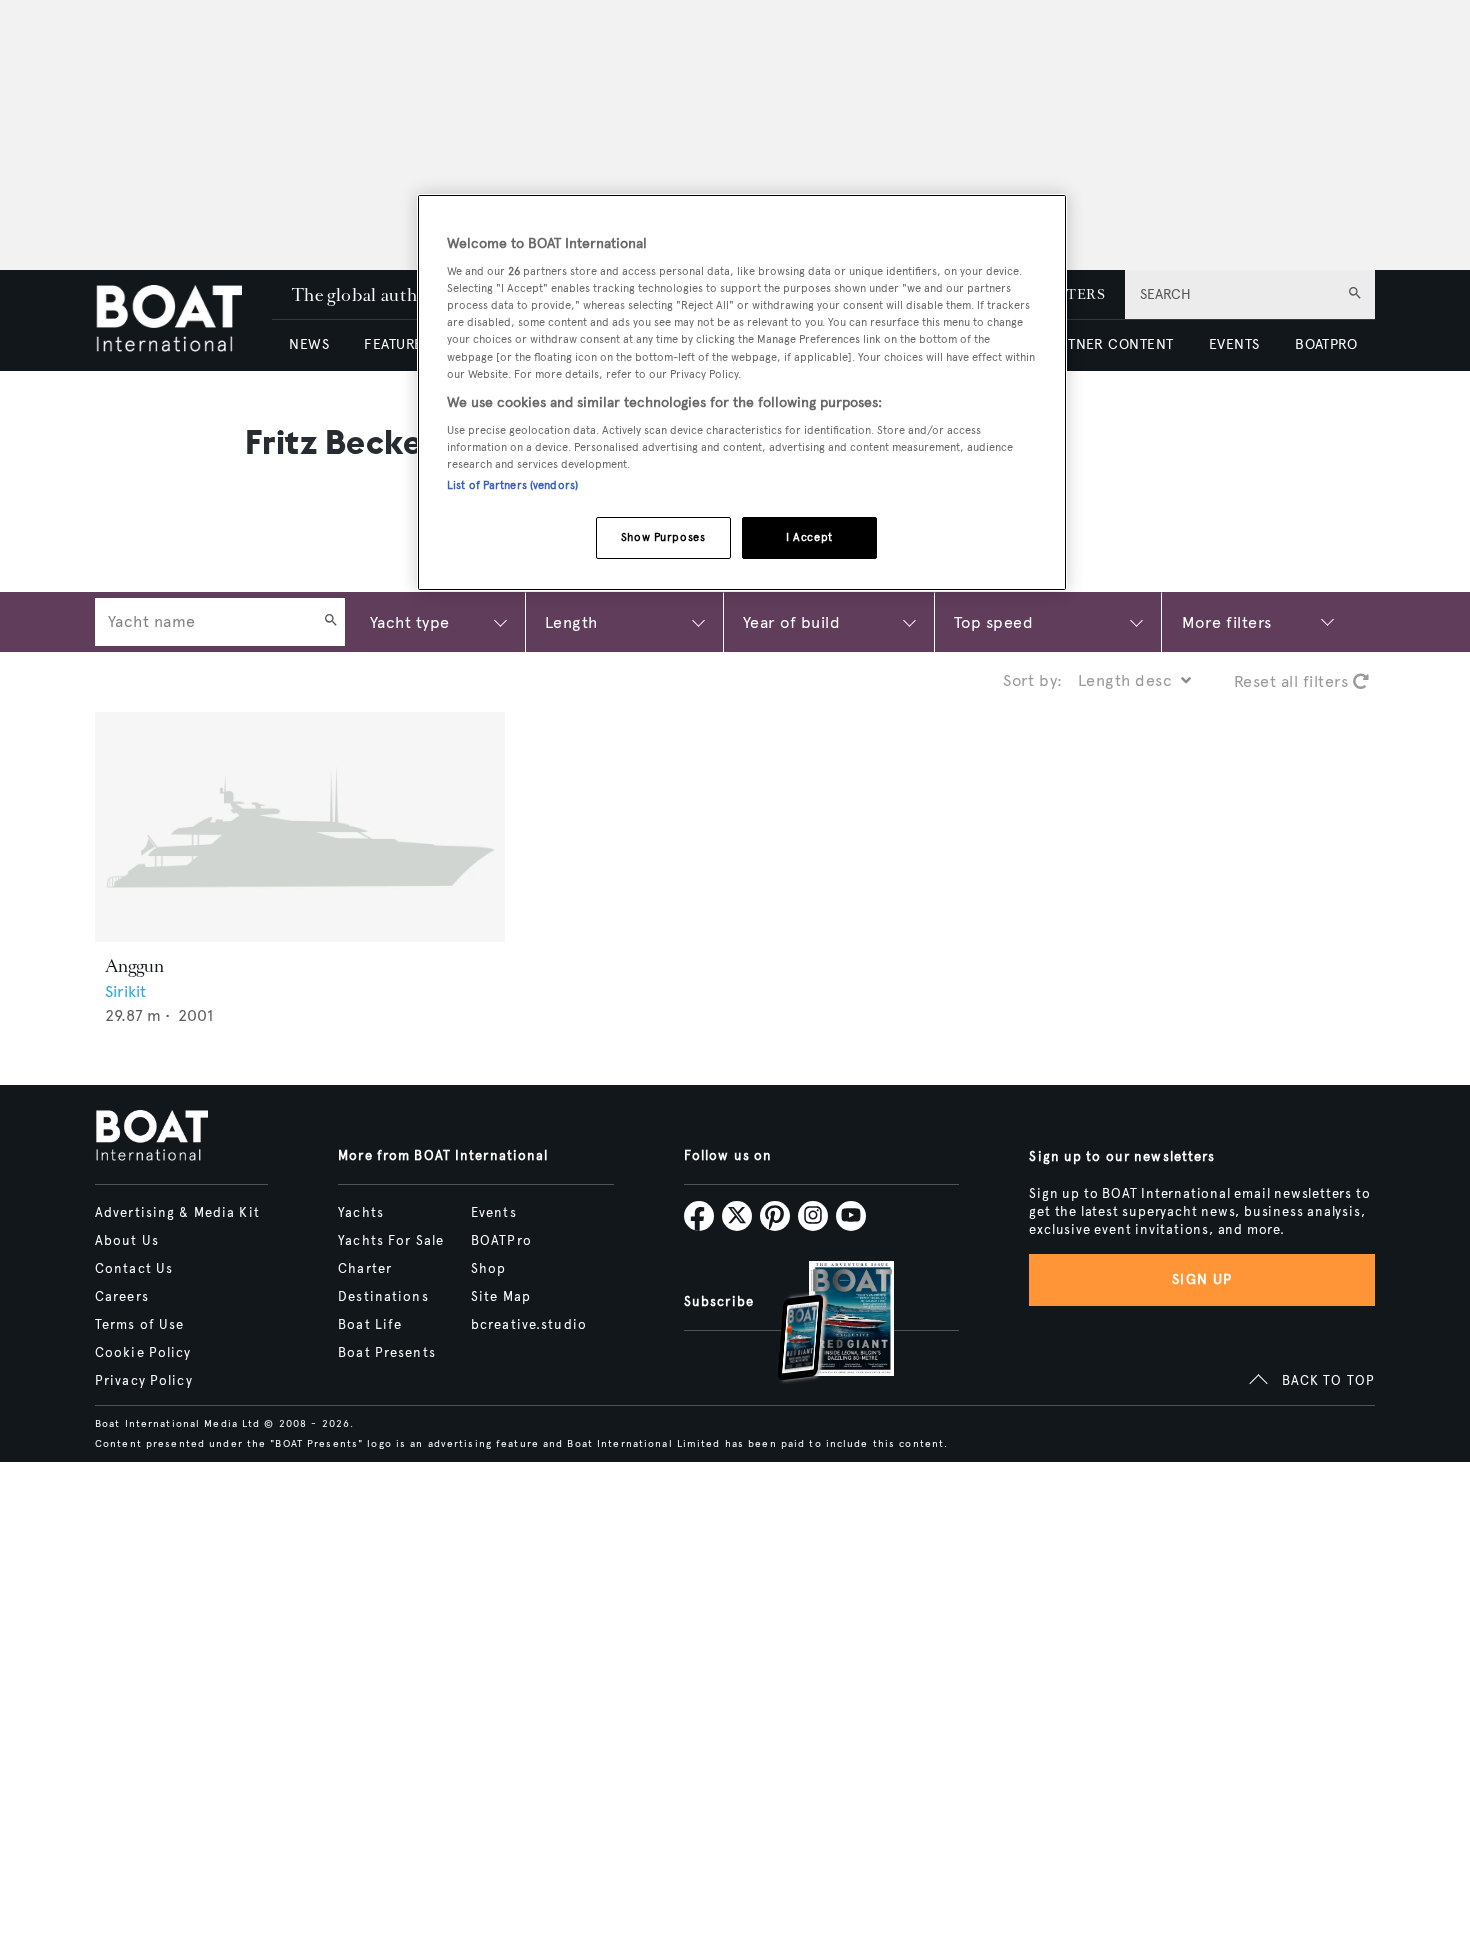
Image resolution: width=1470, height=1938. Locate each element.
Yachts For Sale (391, 1241)
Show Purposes (663, 538)
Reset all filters (1293, 681)
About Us (127, 1241)
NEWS (309, 344)
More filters (1227, 621)
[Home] (183, 320)
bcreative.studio (529, 1325)
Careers (122, 1297)
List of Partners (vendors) (512, 486)
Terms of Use (139, 1325)
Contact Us (134, 1269)
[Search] (331, 622)
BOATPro (501, 1241)
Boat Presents (387, 1353)
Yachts (361, 1213)
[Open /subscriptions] (819, 1323)
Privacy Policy (144, 1381)
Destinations (383, 1297)
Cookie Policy (143, 1353)
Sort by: (1033, 680)
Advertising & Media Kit (177, 1213)
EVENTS (1234, 344)
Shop (488, 1269)
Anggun (134, 966)
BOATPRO (1326, 344)
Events (494, 1213)
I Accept (809, 538)
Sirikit (125, 991)
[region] (742, 392)
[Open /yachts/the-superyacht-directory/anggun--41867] (300, 827)
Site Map (501, 1297)
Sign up (1202, 1279)
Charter (365, 1269)
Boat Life (370, 1325)
